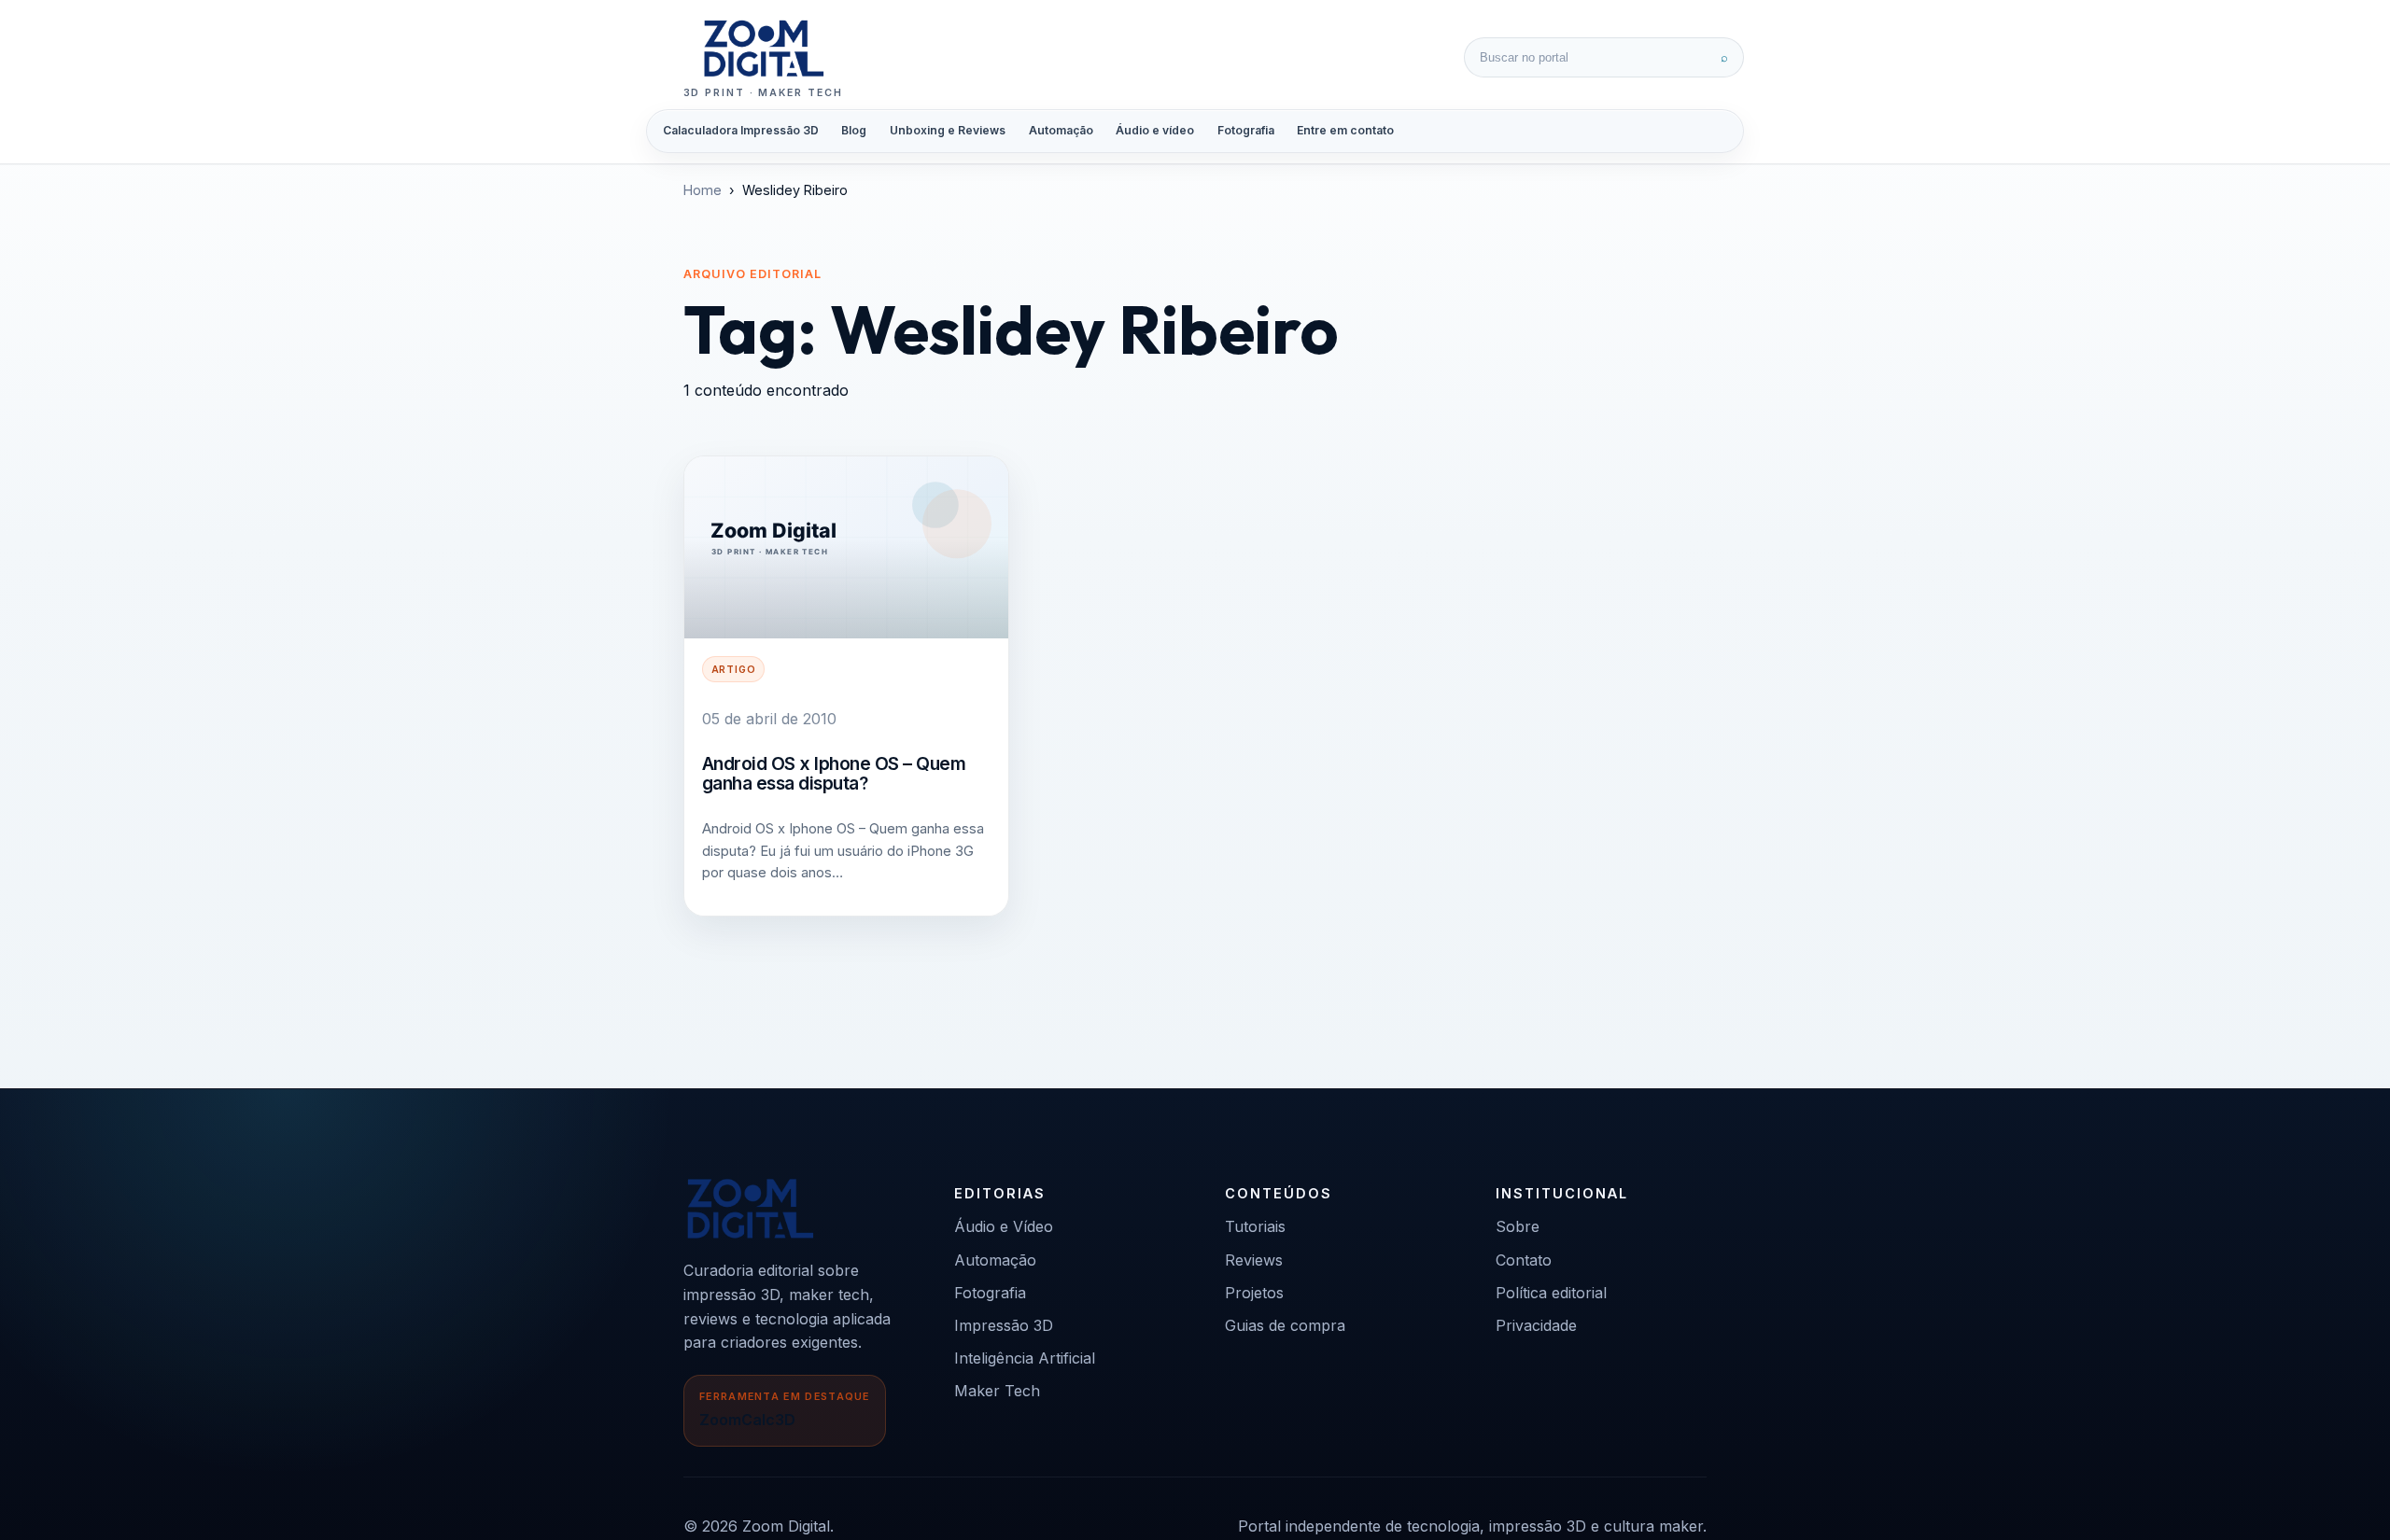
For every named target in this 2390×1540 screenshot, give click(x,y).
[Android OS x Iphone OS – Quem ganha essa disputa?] (846, 547)
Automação (1061, 130)
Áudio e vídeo (1155, 130)
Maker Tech (997, 1391)
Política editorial (1551, 1293)
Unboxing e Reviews (948, 130)
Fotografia (1246, 130)
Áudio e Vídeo (1004, 1226)
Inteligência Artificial (1025, 1358)
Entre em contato (1345, 130)
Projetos (1254, 1293)
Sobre (1518, 1226)
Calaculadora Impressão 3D (741, 130)
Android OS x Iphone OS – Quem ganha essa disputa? (834, 774)
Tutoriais (1255, 1226)
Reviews (1254, 1260)
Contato (1524, 1260)
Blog (854, 130)
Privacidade (1536, 1325)
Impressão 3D (1004, 1325)
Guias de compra (1285, 1325)
